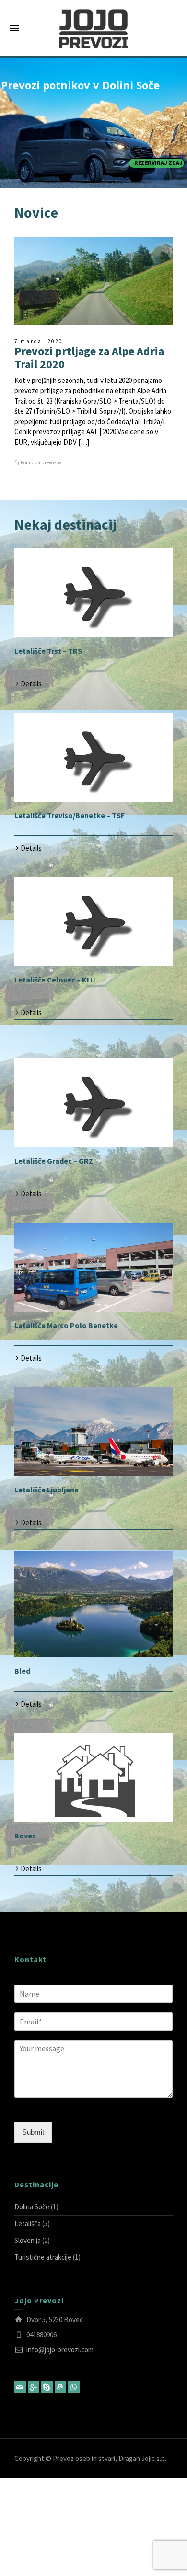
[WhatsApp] (74, 2387)
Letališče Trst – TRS (48, 651)
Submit (33, 2132)
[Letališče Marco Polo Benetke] (93, 1267)
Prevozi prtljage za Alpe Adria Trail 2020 (89, 357)
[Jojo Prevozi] (93, 28)
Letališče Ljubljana (47, 1490)
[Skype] (47, 2387)
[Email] (20, 2387)
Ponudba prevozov (41, 462)
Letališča (28, 2224)
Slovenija (28, 2240)
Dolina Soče (32, 2207)
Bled (22, 1671)
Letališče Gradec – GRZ (54, 1161)
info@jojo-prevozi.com (60, 2350)
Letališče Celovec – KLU (55, 980)
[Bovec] (93, 1778)
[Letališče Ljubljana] (93, 1432)
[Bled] (93, 1604)
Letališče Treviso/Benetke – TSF (70, 815)
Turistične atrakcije (43, 2257)
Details (31, 684)
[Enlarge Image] (93, 281)
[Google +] (34, 2387)
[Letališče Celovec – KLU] (93, 922)
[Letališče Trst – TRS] (93, 593)
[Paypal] (60, 2387)
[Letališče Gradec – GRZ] (93, 1103)
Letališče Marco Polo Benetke (66, 1325)
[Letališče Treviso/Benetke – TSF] (93, 757)
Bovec (25, 1836)
